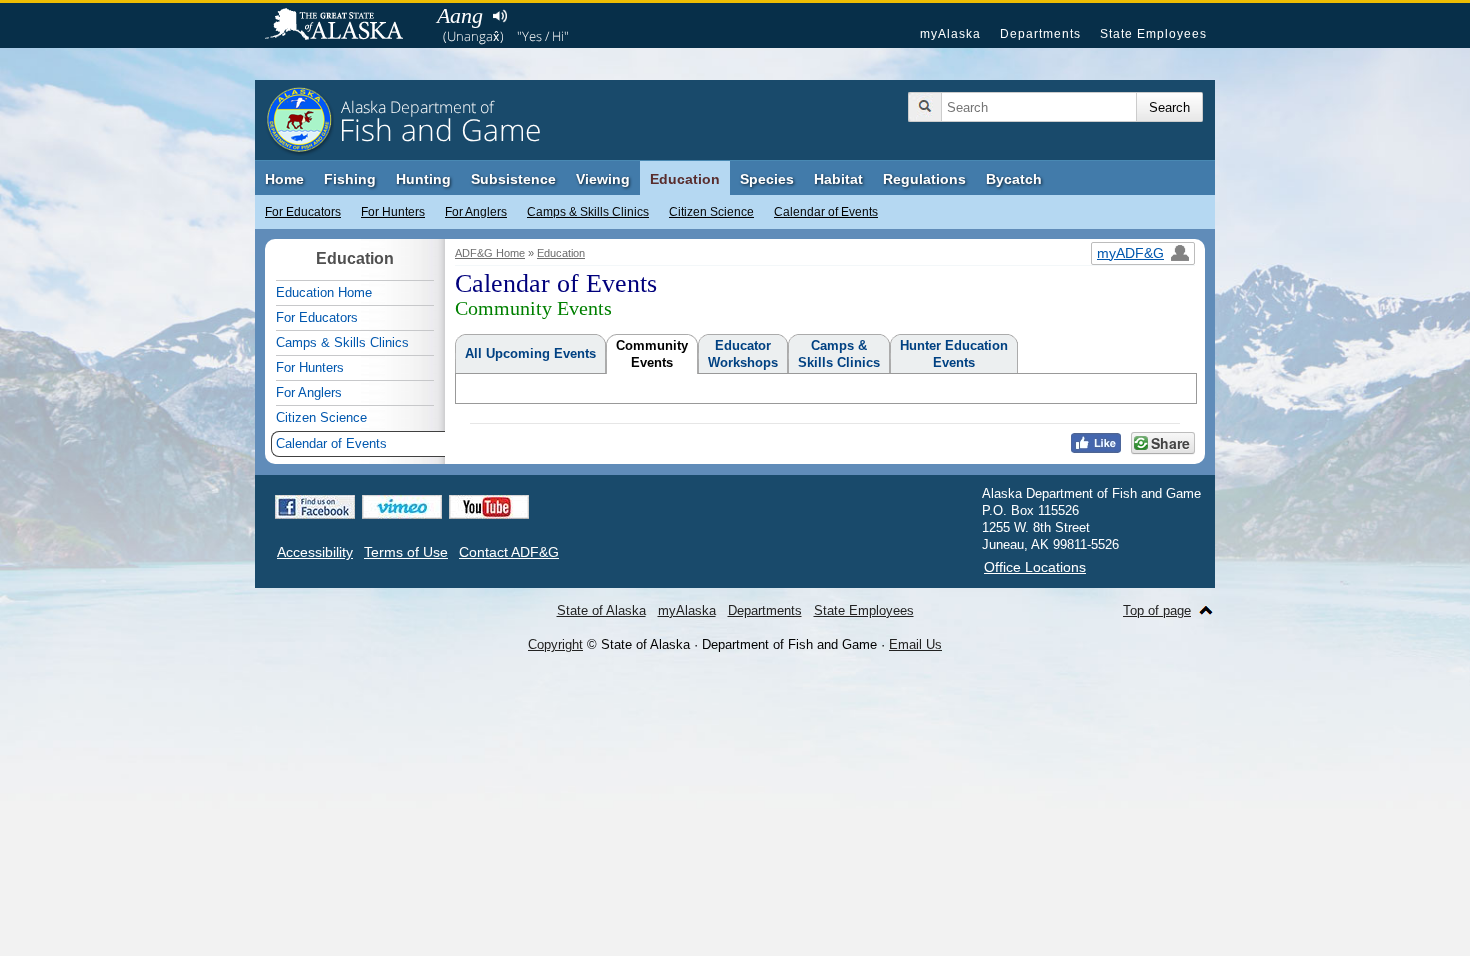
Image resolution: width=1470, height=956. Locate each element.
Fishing (350, 179)
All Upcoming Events (530, 353)
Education (685, 179)
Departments (1040, 34)
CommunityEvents (652, 354)
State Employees (1153, 34)
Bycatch (1014, 179)
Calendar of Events (826, 212)
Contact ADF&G (509, 552)
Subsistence (513, 179)
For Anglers (476, 212)
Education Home (324, 292)
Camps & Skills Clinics (588, 212)
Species (767, 179)
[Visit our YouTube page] (489, 507)
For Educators (303, 212)
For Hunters (393, 212)
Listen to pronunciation (499, 16)
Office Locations (1035, 567)
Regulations (924, 179)
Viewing (603, 179)
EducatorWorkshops (743, 354)
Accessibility (315, 552)
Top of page (1157, 610)
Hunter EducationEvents (954, 354)
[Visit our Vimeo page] (402, 507)
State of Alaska (344, 26)
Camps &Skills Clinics (839, 354)
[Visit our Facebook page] (315, 507)
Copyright (555, 644)
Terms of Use (406, 552)
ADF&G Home (490, 253)
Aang (460, 15)
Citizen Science (711, 212)
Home (284, 179)
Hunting (423, 179)
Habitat (838, 179)
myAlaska (950, 34)
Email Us (915, 644)
